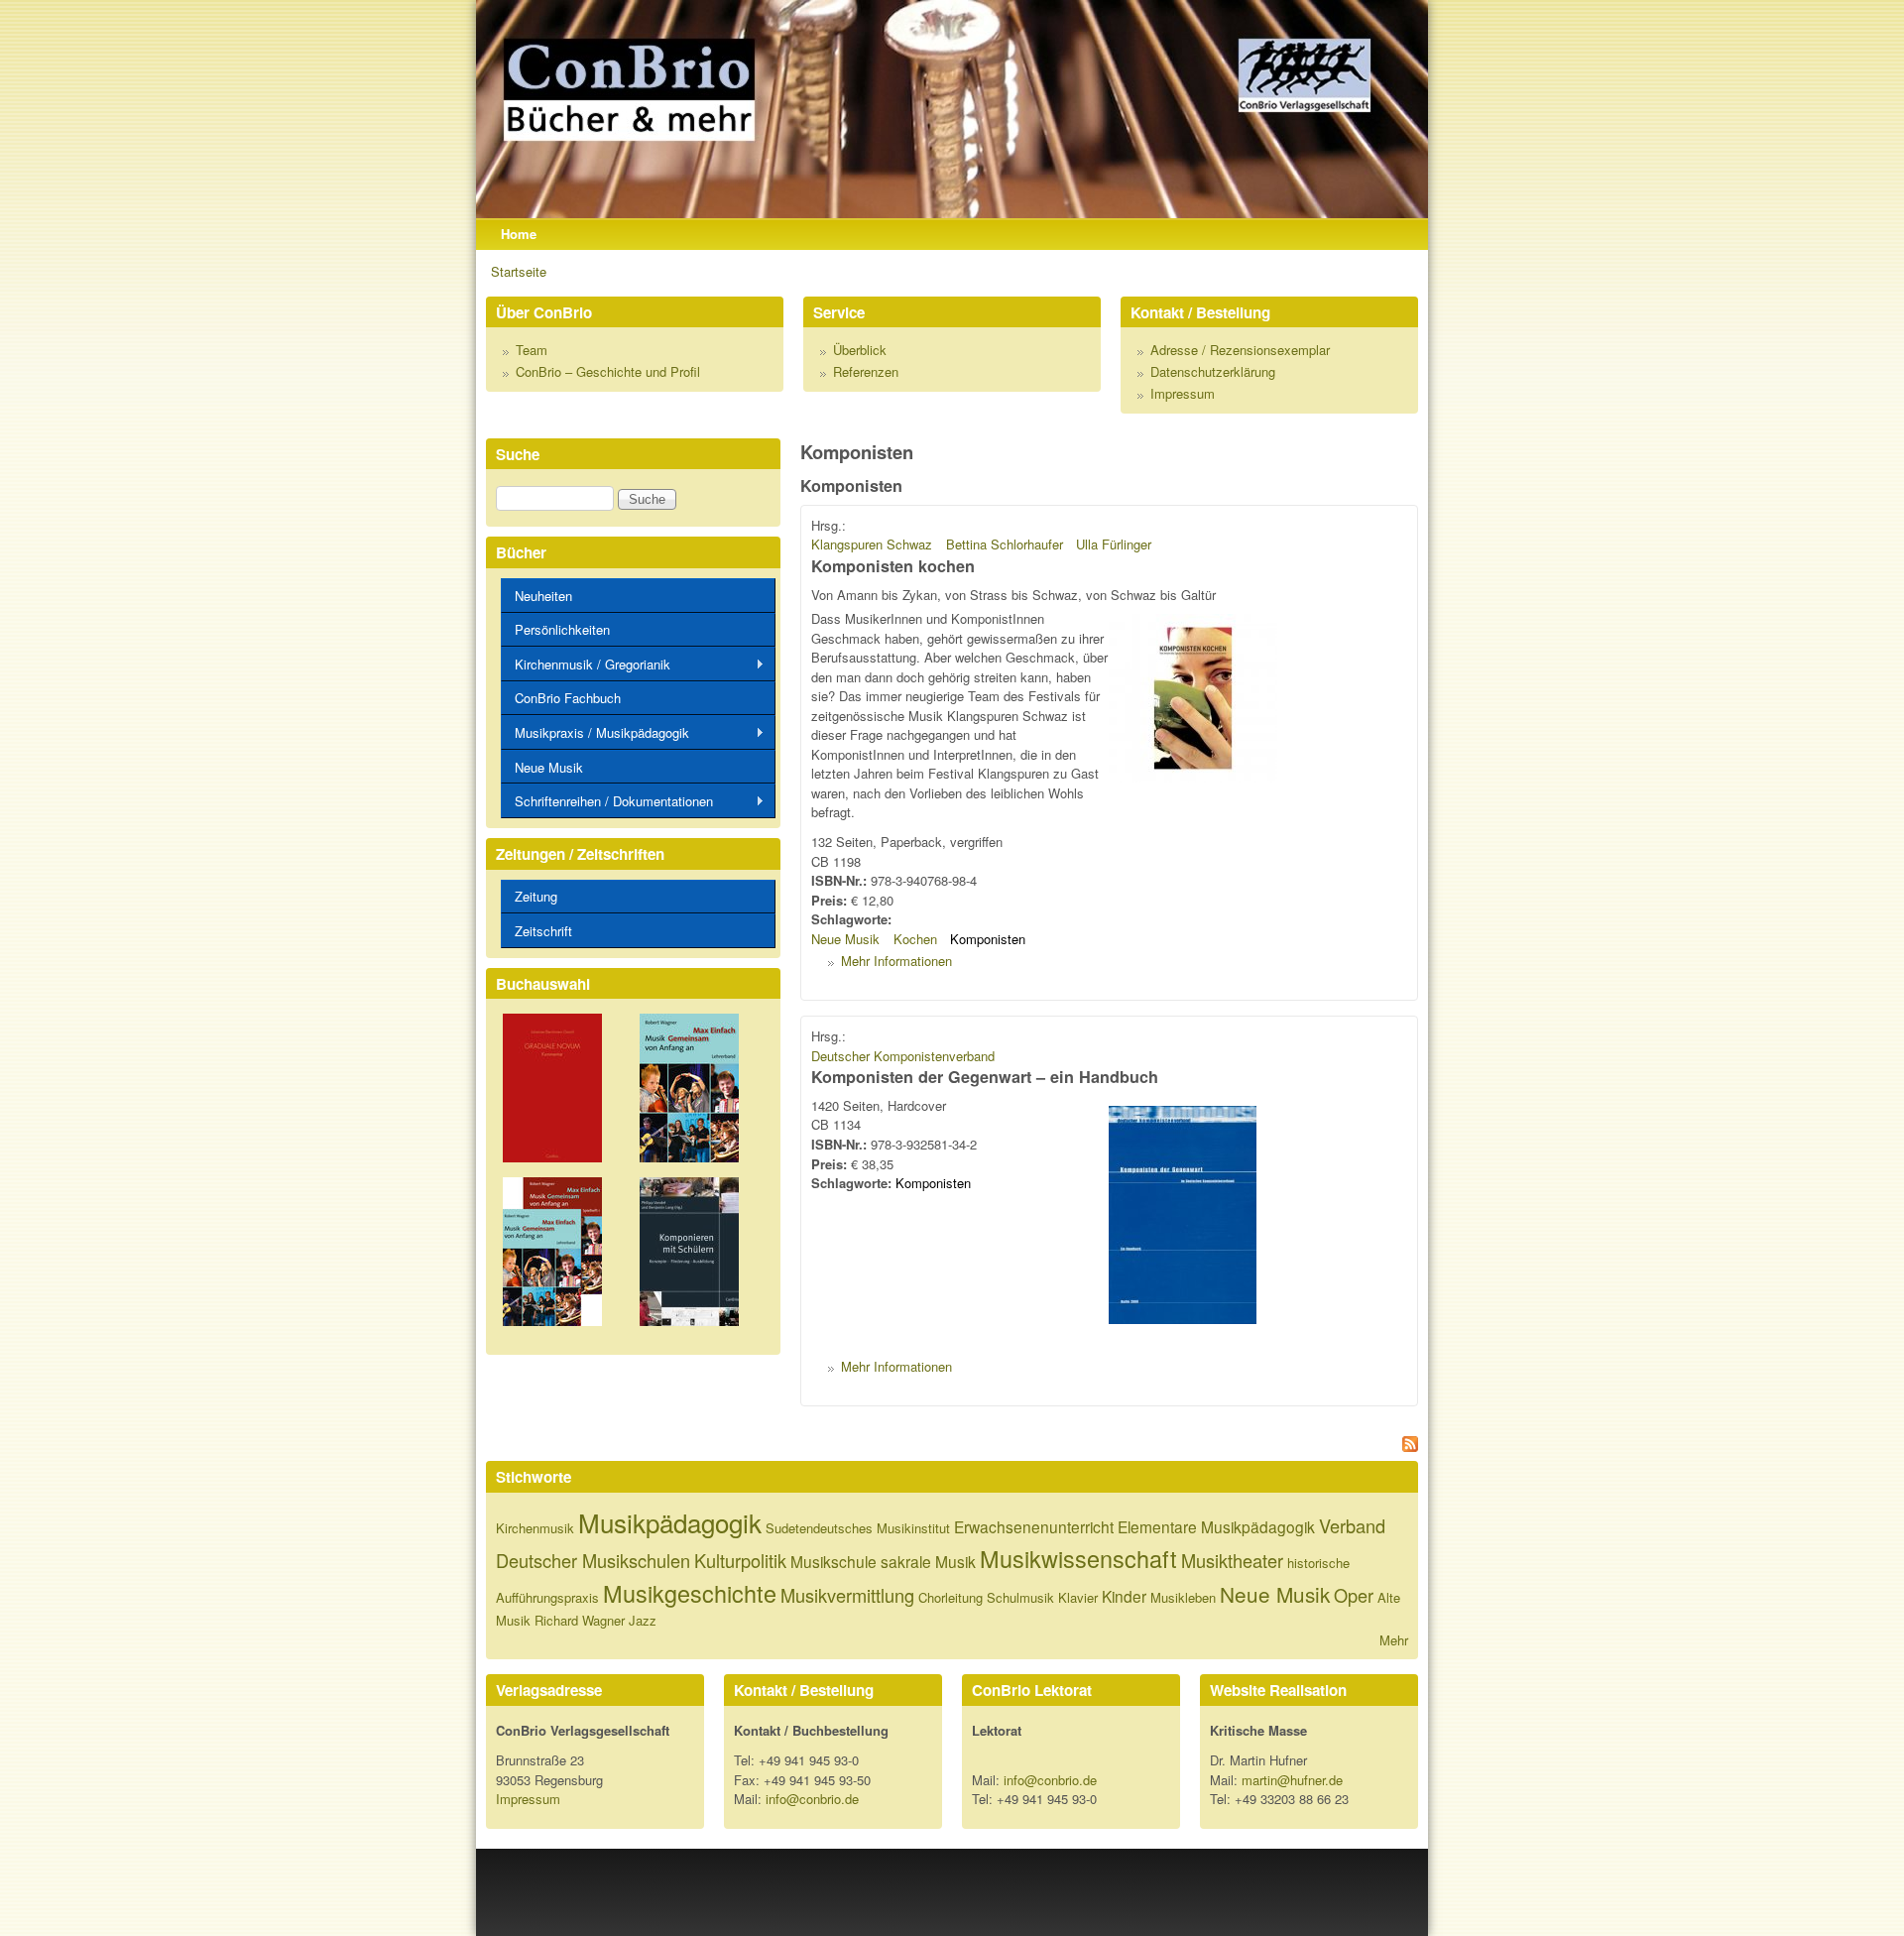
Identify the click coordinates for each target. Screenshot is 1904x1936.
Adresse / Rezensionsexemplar (1240, 350)
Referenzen (866, 371)
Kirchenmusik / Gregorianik (586, 665)
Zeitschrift (543, 931)
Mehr (1394, 1640)
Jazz (643, 1620)
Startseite (519, 271)
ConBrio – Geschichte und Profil (608, 371)
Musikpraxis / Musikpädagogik (595, 733)
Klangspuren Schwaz (872, 544)
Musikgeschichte (690, 1593)
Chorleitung (951, 1597)
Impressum (1183, 393)
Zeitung (536, 896)
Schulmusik (1020, 1597)
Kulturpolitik (740, 1560)
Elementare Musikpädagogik (1216, 1526)
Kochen (915, 939)
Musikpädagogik (670, 1522)
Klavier (1078, 1597)
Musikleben (1183, 1597)
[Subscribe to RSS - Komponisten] (1109, 1447)
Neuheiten (543, 596)
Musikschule (833, 1561)
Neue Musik (845, 939)
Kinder (1124, 1596)
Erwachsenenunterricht (1034, 1526)
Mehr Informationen (896, 961)
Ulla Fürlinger (1114, 544)
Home (519, 234)
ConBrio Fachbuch (568, 698)
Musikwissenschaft (1078, 1558)
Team (532, 350)
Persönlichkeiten (562, 629)
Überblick (860, 350)
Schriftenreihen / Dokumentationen (607, 801)
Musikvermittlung (847, 1595)
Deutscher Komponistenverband (903, 1056)
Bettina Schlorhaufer (1005, 544)
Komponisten (988, 939)
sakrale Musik (928, 1561)
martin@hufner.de (1292, 1780)
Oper (1354, 1595)
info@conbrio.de (812, 1799)
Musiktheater (1232, 1560)
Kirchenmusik (535, 1528)
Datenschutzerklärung (1213, 371)
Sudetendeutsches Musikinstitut (858, 1528)
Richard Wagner (580, 1620)
